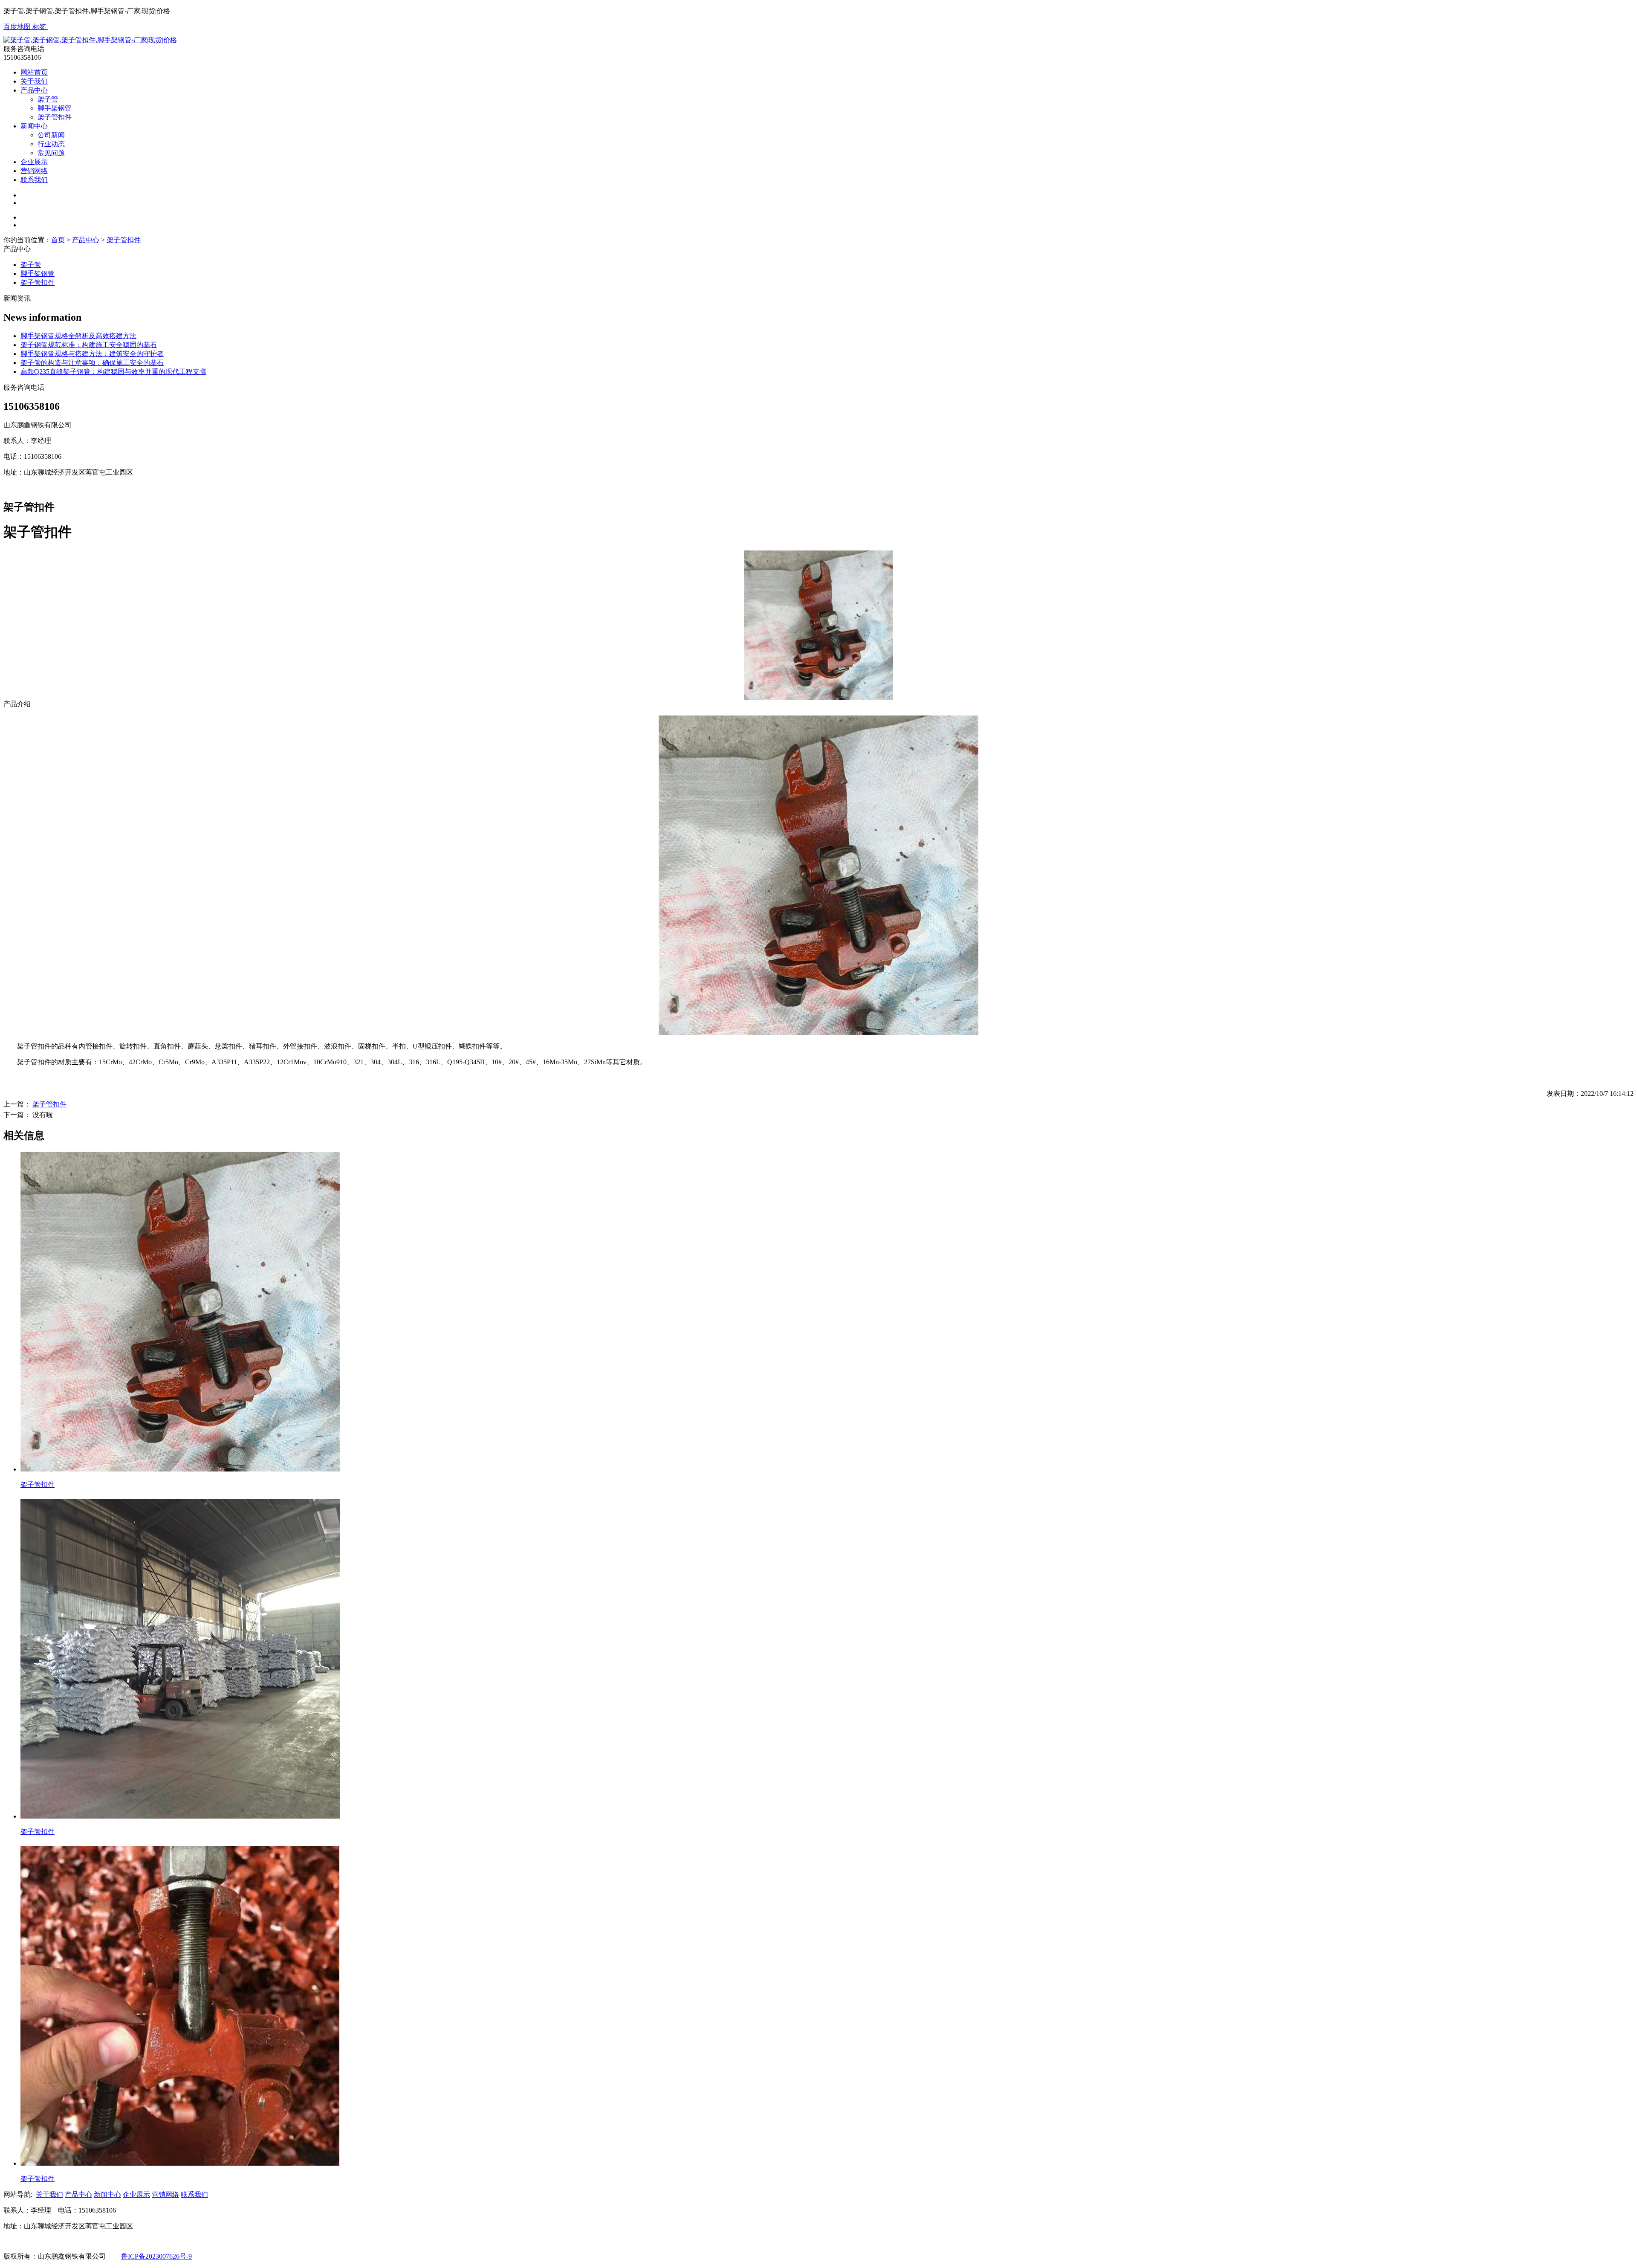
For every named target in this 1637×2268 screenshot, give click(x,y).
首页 (58, 240)
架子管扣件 (55, 117)
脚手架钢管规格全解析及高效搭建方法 (78, 336)
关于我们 (34, 81)
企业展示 (34, 162)
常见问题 (51, 153)
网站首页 (34, 72)
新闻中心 (34, 126)
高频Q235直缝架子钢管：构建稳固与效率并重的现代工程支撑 (113, 372)
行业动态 (51, 144)
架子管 (48, 99)
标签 (40, 27)
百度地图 (18, 27)
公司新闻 (51, 135)
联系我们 (34, 180)
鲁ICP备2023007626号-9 (156, 2256)
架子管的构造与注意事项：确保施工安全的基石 (92, 363)
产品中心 (34, 90)
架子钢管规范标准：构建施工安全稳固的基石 (89, 345)
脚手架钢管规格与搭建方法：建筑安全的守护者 (92, 354)
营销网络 (34, 171)
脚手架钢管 (55, 108)
